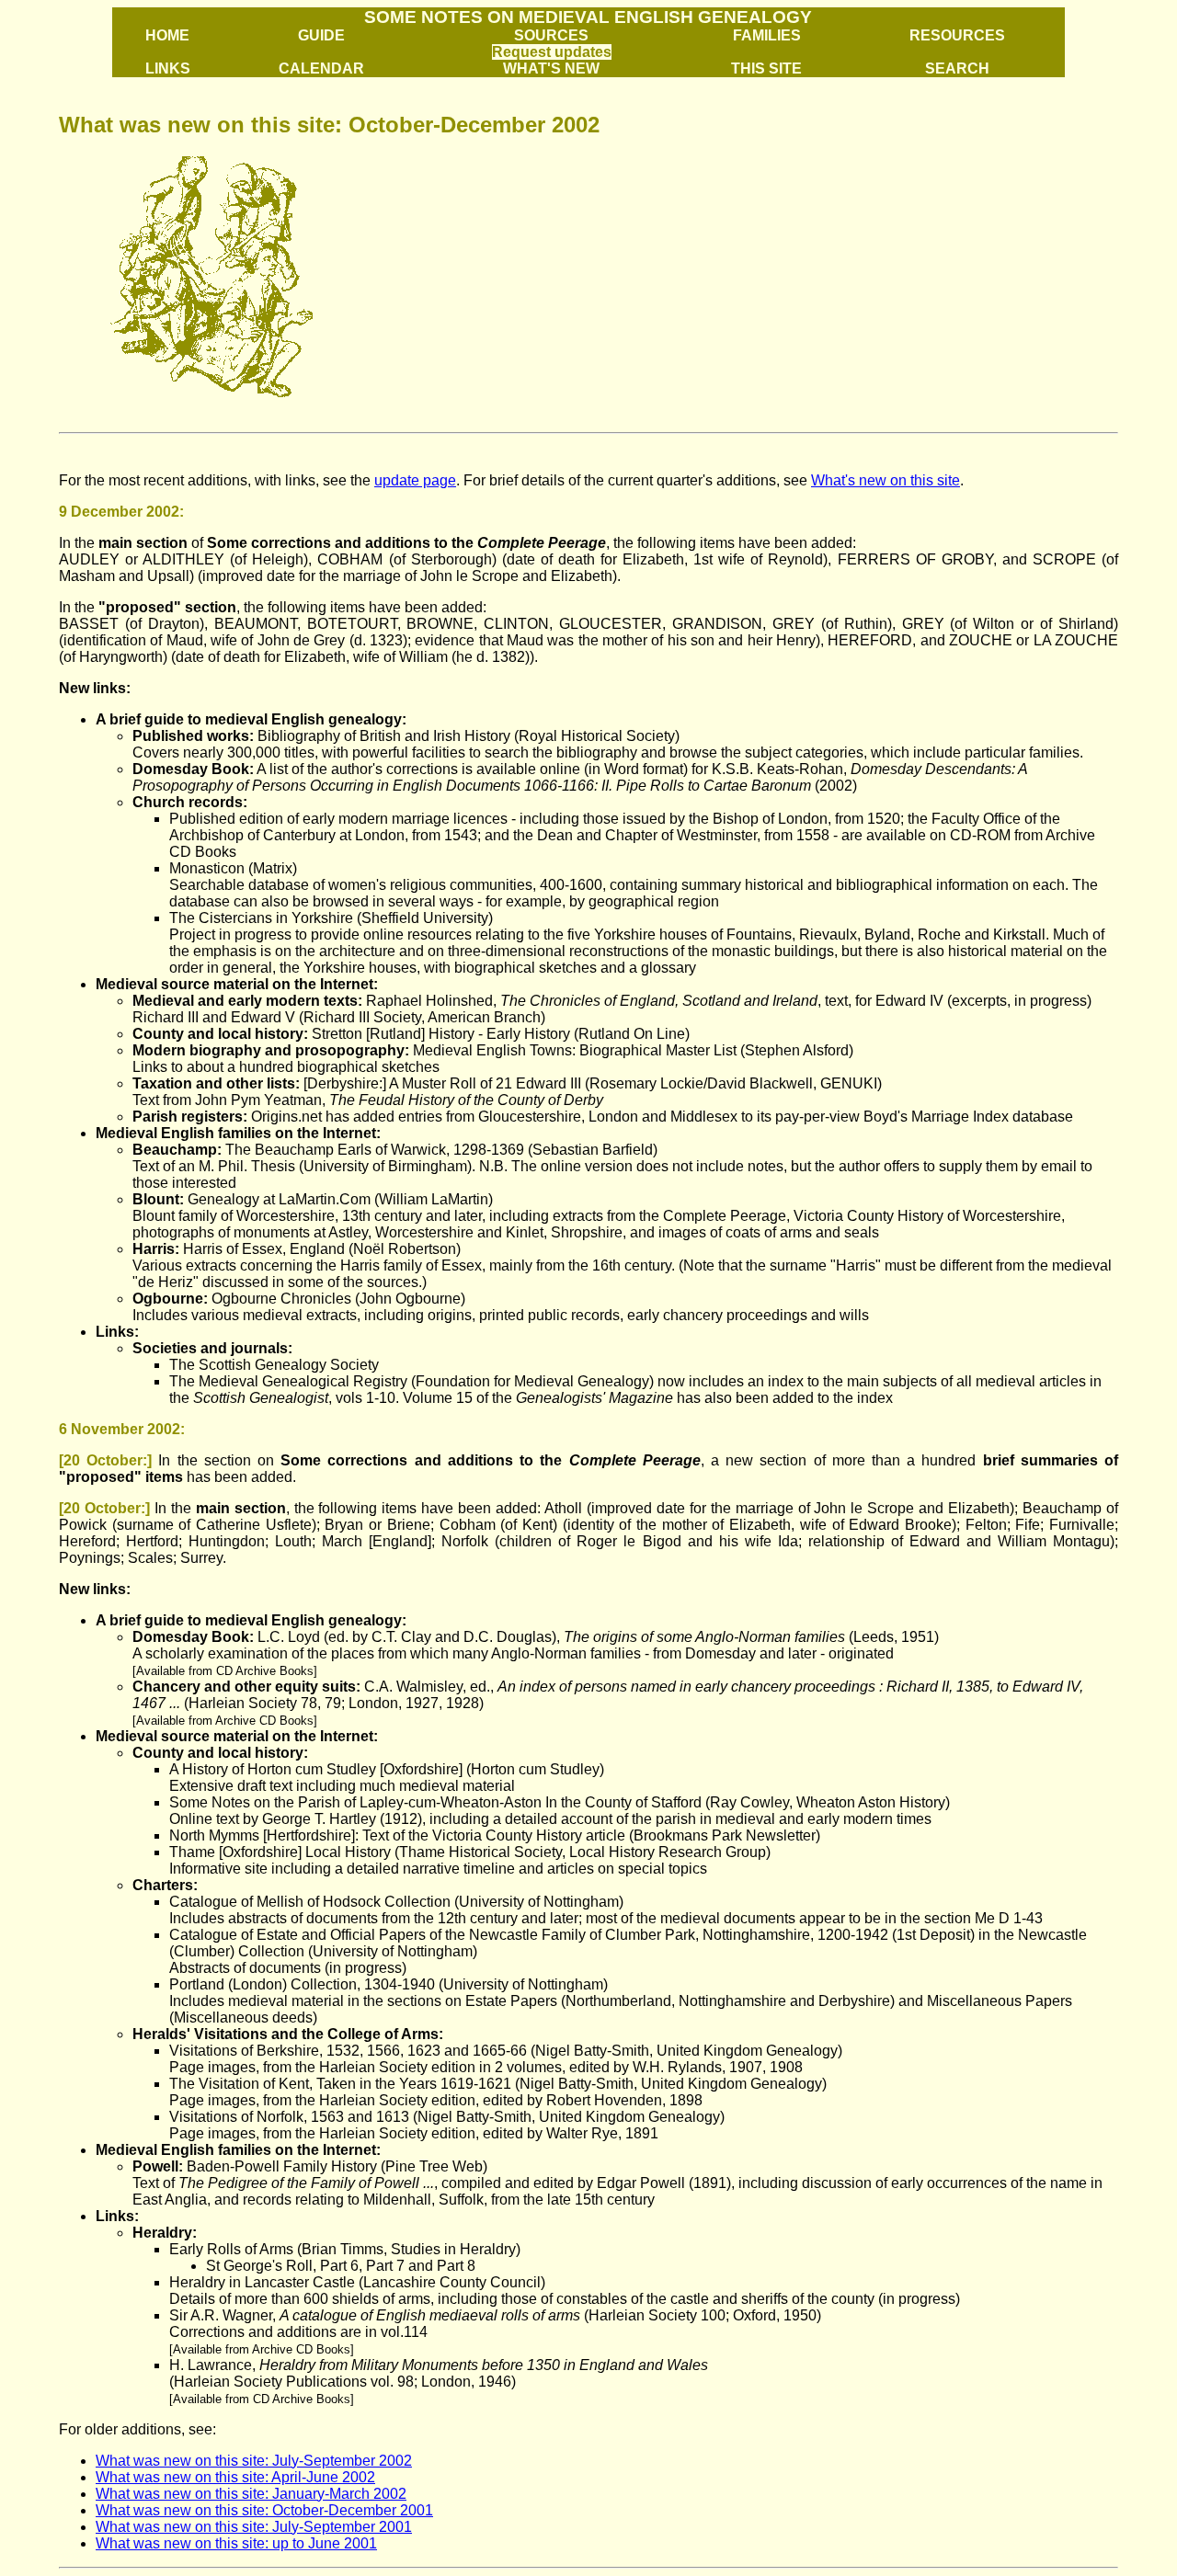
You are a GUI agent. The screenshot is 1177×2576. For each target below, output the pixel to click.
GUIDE (321, 35)
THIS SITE (766, 68)
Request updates (552, 52)
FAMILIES (767, 35)
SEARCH (957, 68)
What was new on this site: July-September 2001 (254, 2527)
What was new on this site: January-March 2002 (251, 2494)
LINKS (168, 68)
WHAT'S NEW (551, 68)
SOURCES (551, 35)
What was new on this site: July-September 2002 (254, 2461)
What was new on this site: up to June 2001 (236, 2543)
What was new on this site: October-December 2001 (264, 2510)
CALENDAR (321, 68)
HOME (167, 35)
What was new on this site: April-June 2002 (235, 2477)
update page (415, 480)
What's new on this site (886, 480)
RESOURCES (957, 35)
